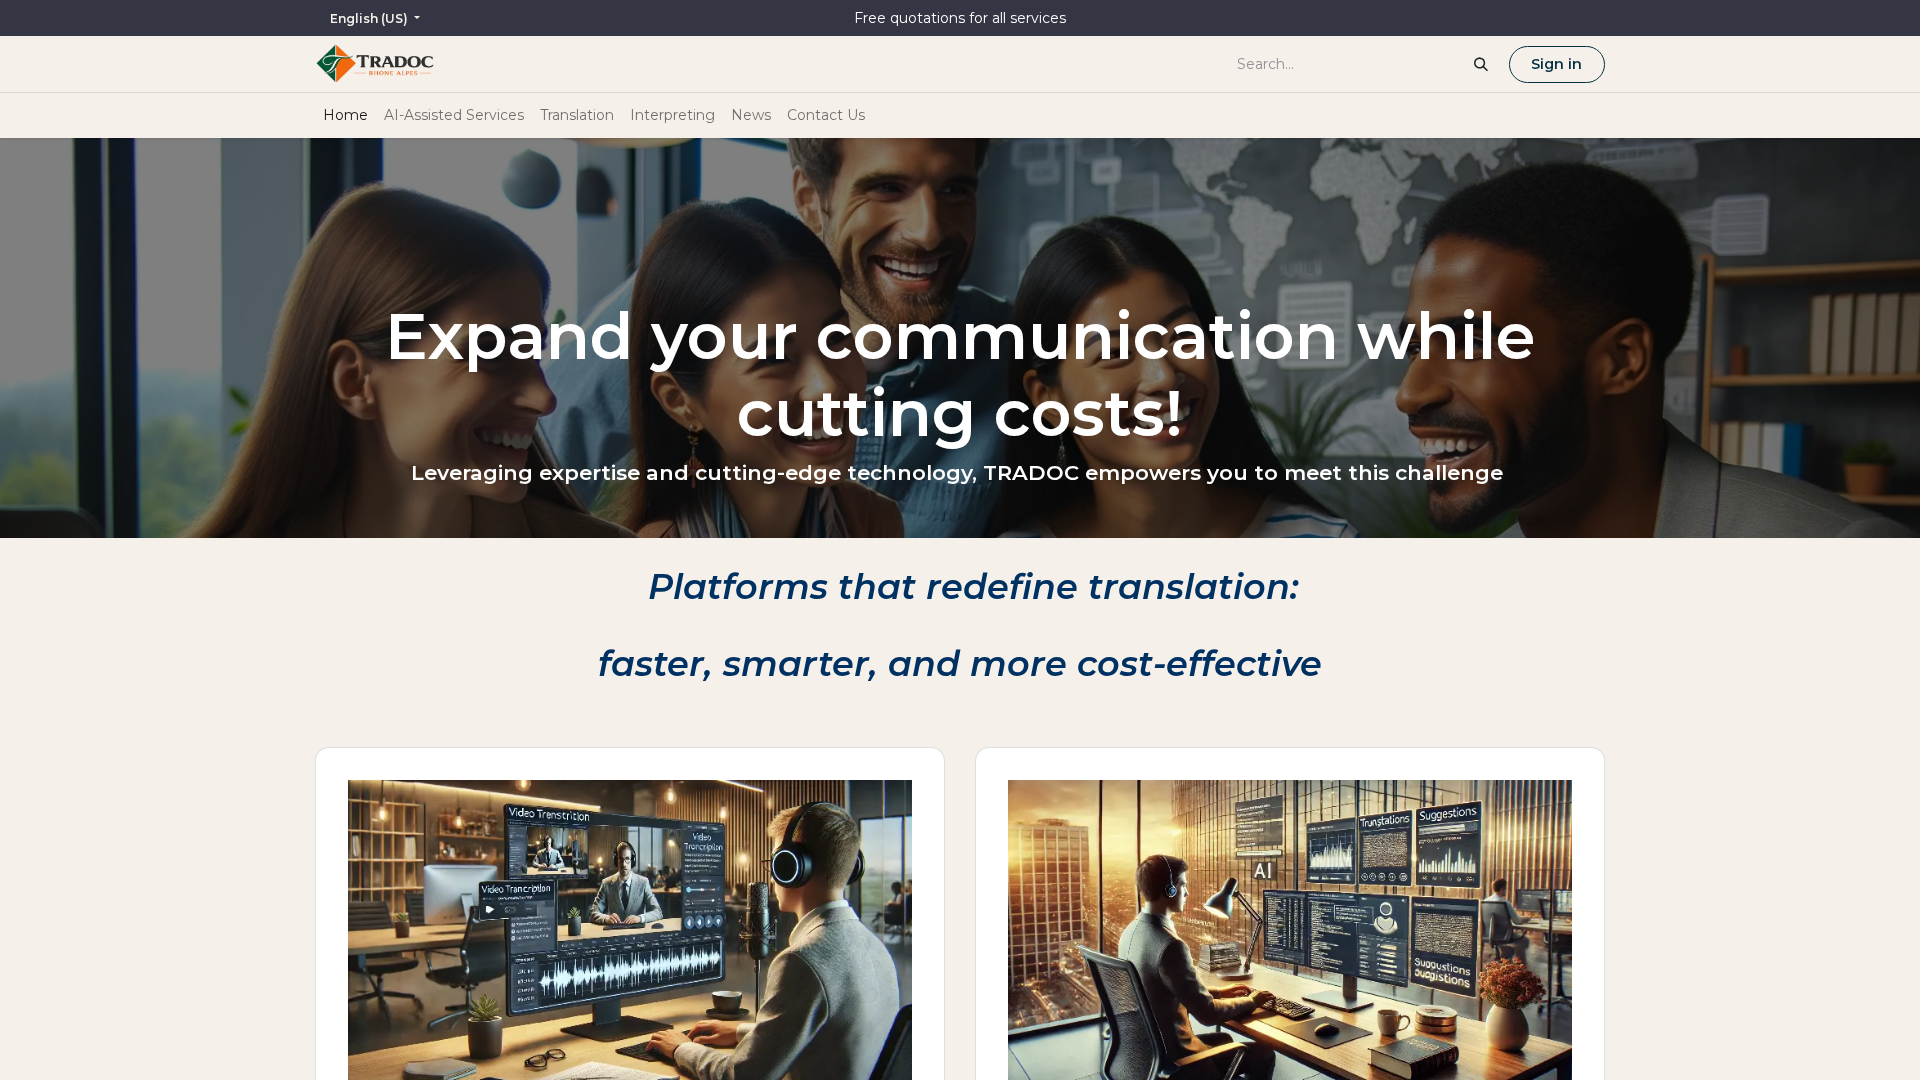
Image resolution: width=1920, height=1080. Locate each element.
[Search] (1481, 64)
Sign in (1556, 64)
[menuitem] (345, 115)
